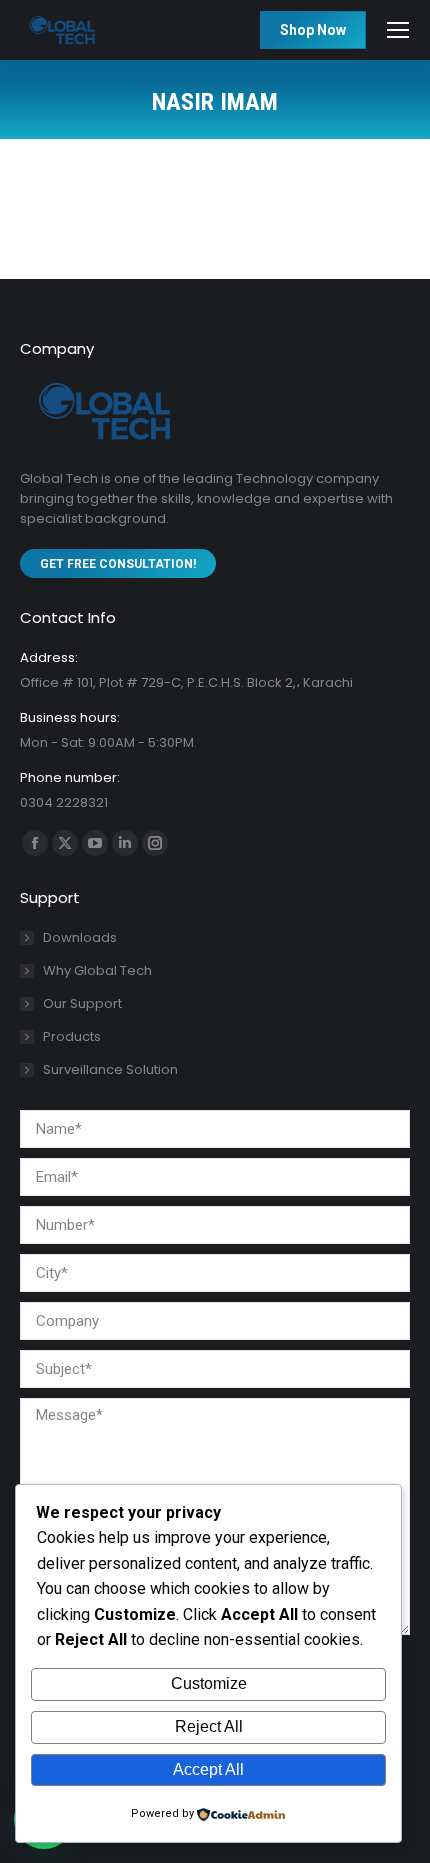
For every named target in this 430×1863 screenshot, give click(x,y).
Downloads (80, 937)
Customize (209, 1683)
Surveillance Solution (110, 1069)
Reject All (209, 1726)
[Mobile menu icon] (398, 30)
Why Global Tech (97, 970)
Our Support (82, 1003)
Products (72, 1036)
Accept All (208, 1769)
